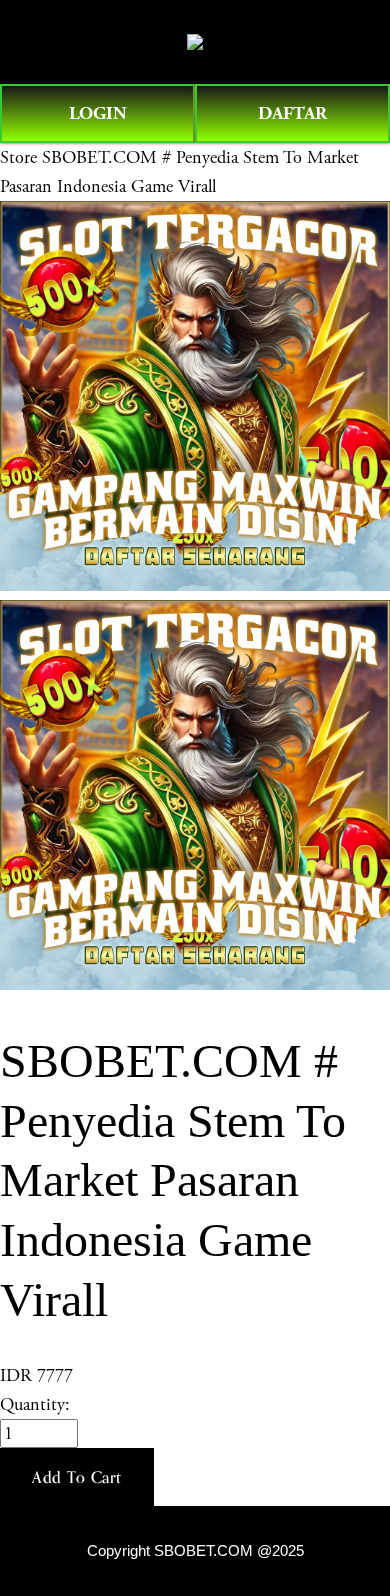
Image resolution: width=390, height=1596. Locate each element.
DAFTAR (292, 113)
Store (18, 157)
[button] (77, 1477)
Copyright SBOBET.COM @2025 (195, 1551)
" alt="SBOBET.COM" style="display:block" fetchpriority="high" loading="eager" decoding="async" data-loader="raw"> (195, 42)
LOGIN (98, 113)
